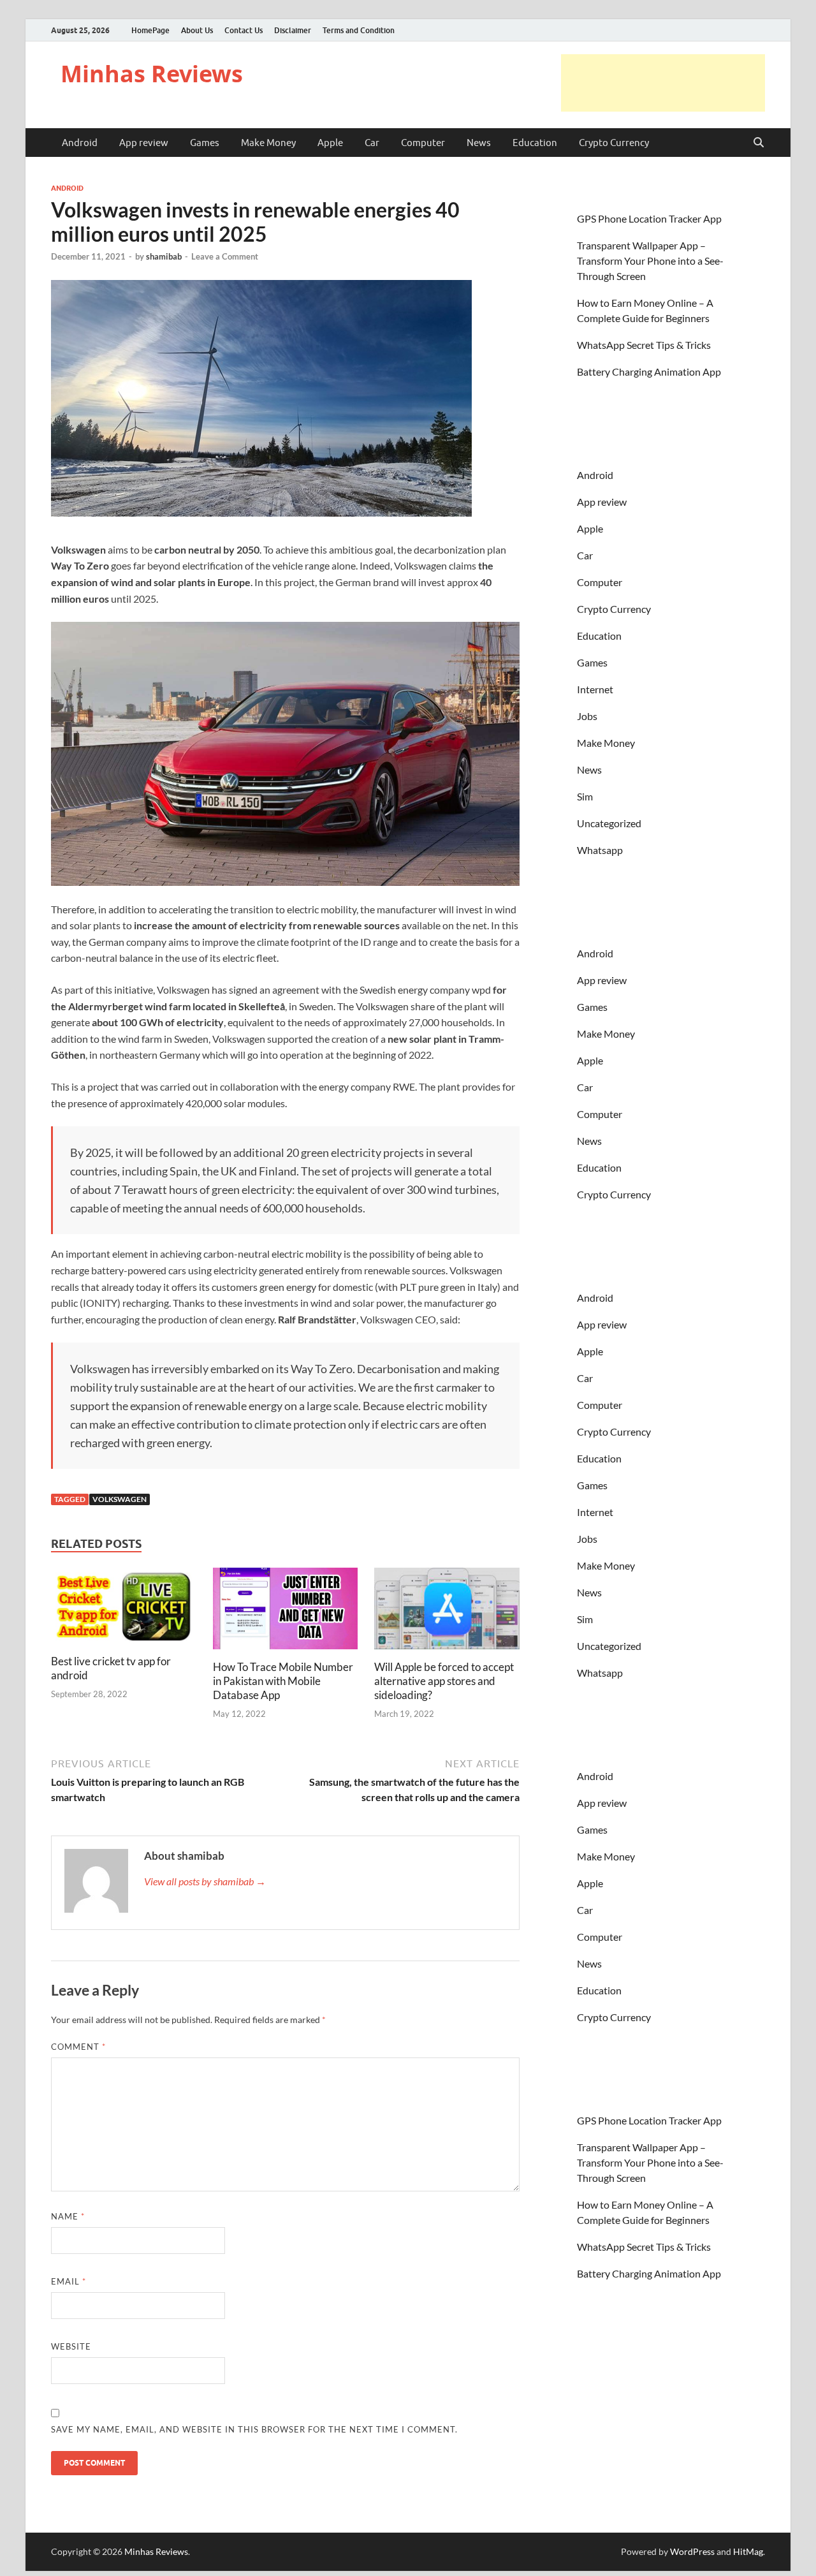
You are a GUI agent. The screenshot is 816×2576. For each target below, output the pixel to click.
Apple (330, 143)
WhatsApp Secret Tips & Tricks (644, 345)
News (479, 143)
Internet (595, 689)
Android (80, 143)
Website (71, 2346)
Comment (78, 2047)
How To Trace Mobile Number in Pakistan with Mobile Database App (283, 1681)
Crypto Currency (614, 143)
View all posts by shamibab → (205, 1881)
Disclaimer (293, 30)
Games (205, 143)
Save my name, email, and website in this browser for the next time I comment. (254, 2429)
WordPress (692, 2551)
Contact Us (244, 30)
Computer (423, 143)
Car (372, 143)
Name (68, 2216)
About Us (197, 30)
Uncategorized (609, 823)
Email (69, 2281)
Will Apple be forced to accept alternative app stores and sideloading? (444, 1681)
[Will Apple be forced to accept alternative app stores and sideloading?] (447, 1613)
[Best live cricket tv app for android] (124, 1609)
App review (144, 143)
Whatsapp (600, 850)
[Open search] (759, 143)
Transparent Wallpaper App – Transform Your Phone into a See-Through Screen (650, 261)
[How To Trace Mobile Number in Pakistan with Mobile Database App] (286, 1613)
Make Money (268, 143)
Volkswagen (120, 1499)
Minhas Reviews (152, 74)
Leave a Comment (225, 256)
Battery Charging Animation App (649, 372)
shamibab (164, 256)
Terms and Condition (359, 30)
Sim (585, 796)
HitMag (748, 2551)
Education (535, 143)
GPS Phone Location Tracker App (649, 218)
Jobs (587, 716)
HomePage (150, 30)
